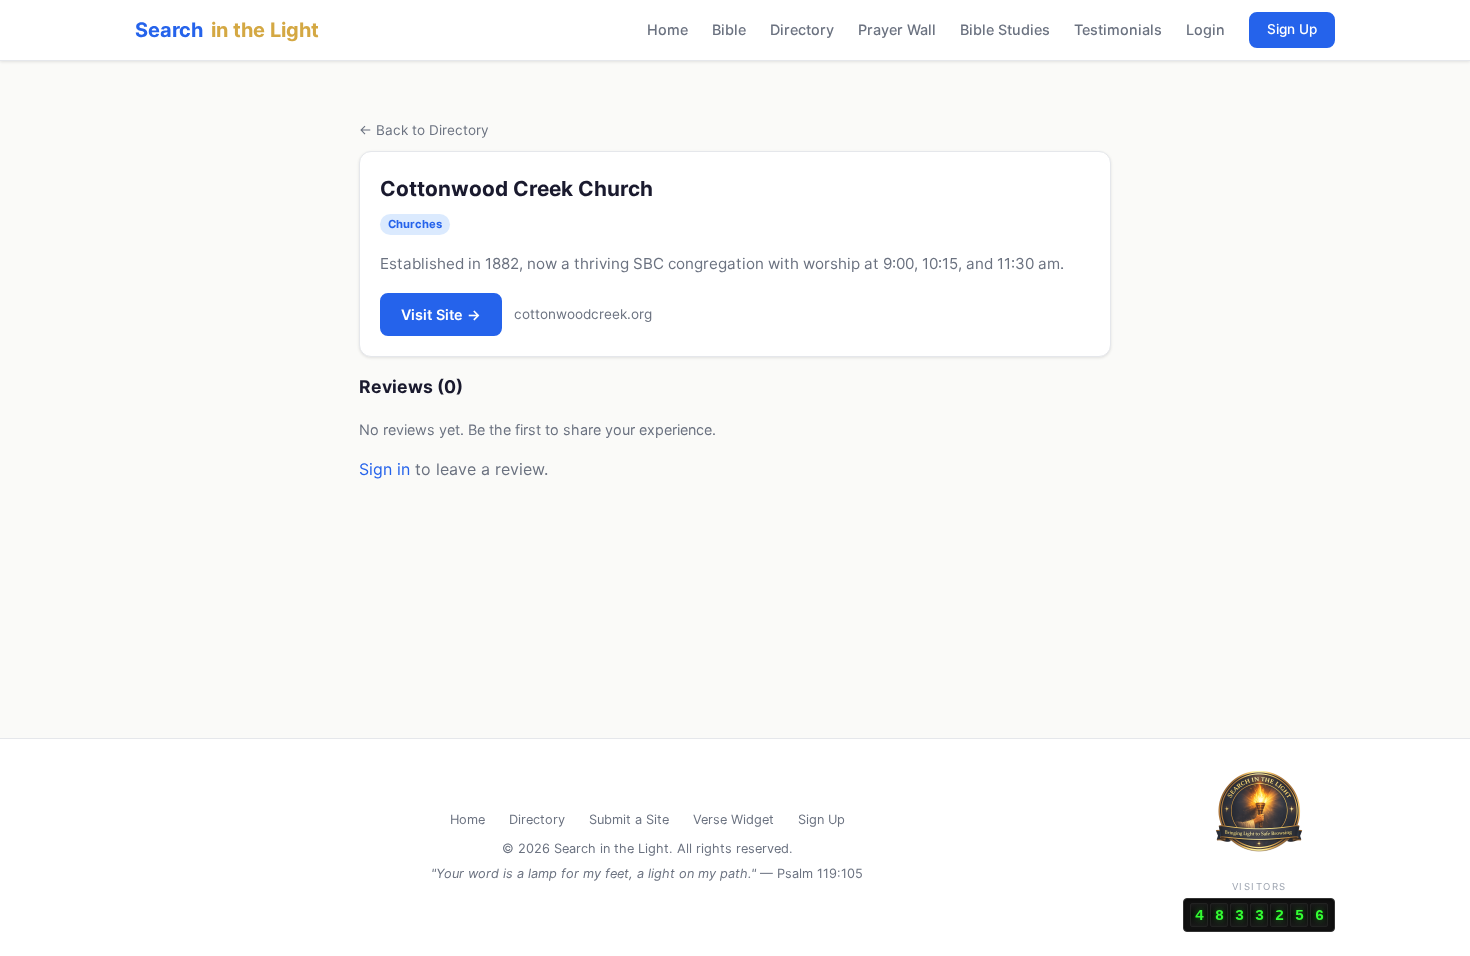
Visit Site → (441, 314)
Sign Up (1292, 29)
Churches (415, 224)
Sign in (384, 469)
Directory (802, 29)
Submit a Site (629, 819)
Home (667, 29)
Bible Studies (1005, 29)
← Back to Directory (424, 130)
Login (1205, 29)
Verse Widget (733, 819)
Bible (729, 29)
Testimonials (1118, 29)
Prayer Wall (897, 29)
